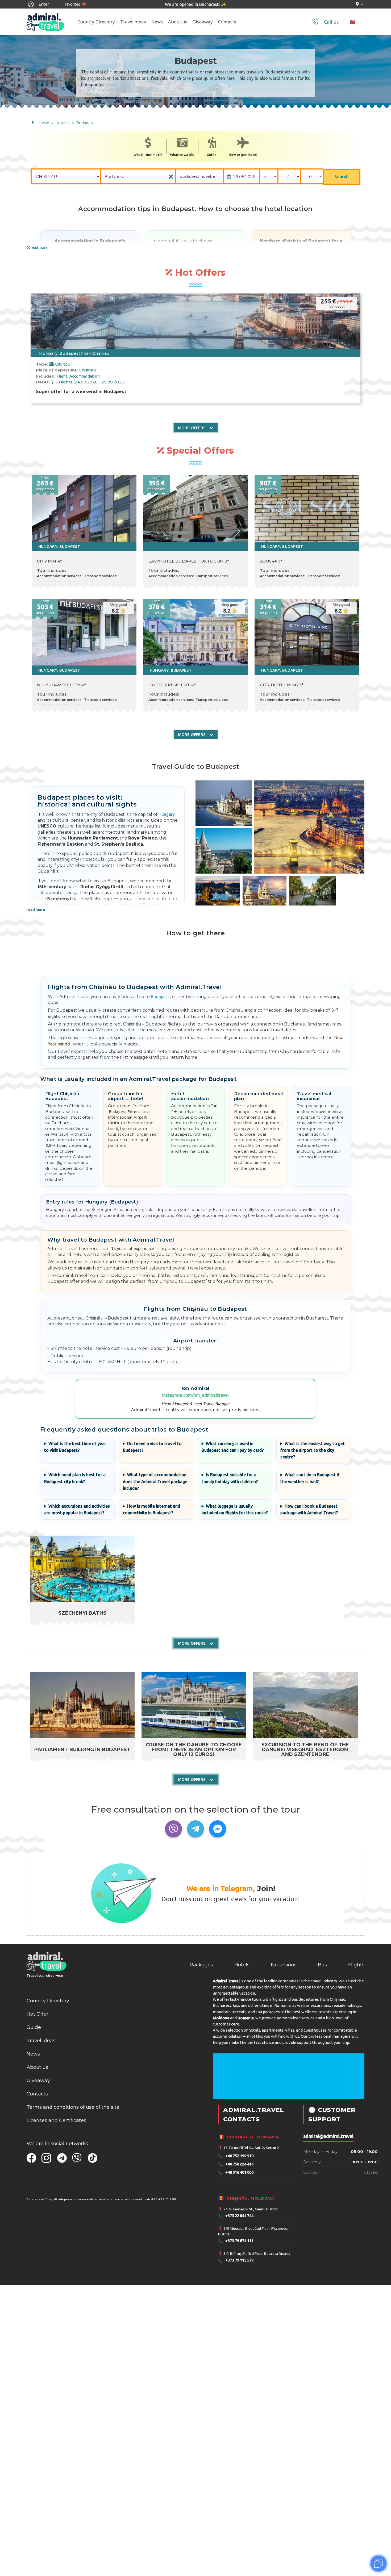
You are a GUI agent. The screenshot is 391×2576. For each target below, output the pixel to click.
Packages (201, 1965)
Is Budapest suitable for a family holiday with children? (230, 1478)
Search (342, 177)
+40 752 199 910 (236, 2156)
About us (178, 22)
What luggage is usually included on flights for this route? (235, 1509)
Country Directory (96, 22)
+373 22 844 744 (236, 2216)
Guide (212, 155)
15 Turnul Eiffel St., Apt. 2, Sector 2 (251, 2148)
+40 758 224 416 (236, 2164)
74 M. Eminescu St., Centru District (251, 2209)
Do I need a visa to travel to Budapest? (152, 1447)
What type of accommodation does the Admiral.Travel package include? (155, 1481)
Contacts (227, 22)
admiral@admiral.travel (328, 2136)
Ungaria (63, 123)
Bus (322, 1965)
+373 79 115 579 (236, 2261)
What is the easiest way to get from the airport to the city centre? (313, 1450)
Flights (356, 1965)
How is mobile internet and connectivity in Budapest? (152, 1509)
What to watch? (182, 155)
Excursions (284, 1965)
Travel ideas (133, 22)
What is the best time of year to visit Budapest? (75, 1447)
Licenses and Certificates (56, 2120)
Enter (43, 4)
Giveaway (203, 22)
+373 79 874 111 (236, 2241)
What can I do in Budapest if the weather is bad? (310, 1478)
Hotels (242, 1965)
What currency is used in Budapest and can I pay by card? (233, 1447)
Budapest (85, 123)
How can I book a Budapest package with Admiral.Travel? (309, 1509)
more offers (192, 428)
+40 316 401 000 (236, 2172)
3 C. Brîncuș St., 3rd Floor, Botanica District (257, 2254)
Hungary (167, 814)
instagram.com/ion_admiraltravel (195, 1395)
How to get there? (243, 155)
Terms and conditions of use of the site (73, 2107)
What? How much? (148, 155)
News (157, 22)
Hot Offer (38, 2014)
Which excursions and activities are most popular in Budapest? (77, 1509)
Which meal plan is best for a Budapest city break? (75, 1478)
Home (43, 123)
